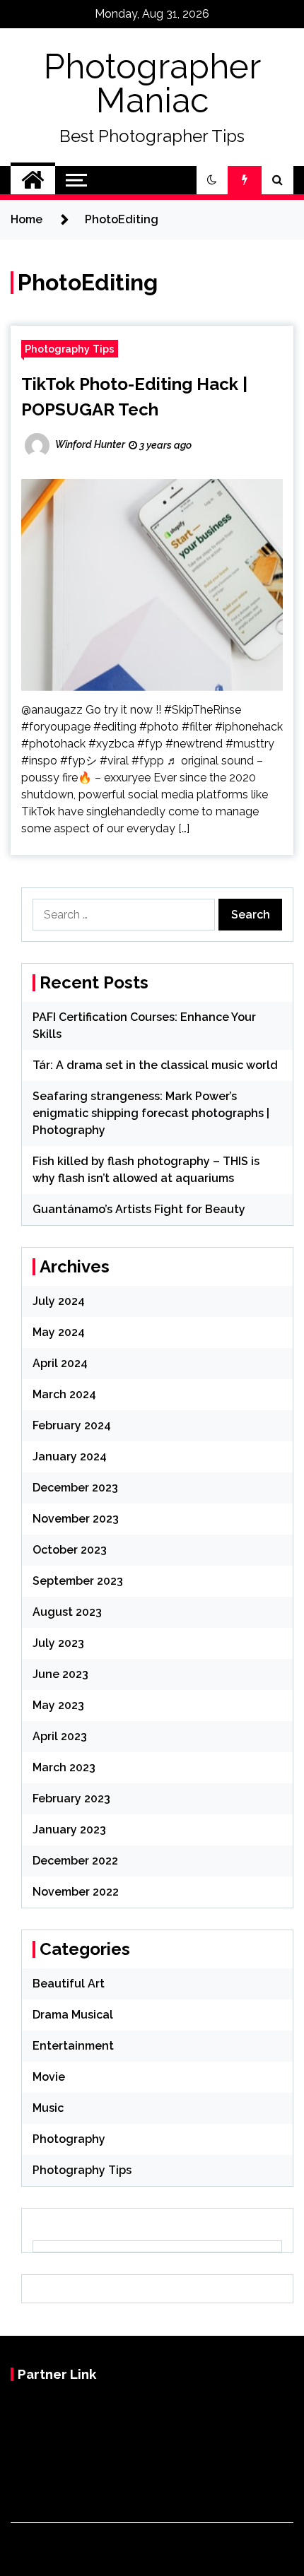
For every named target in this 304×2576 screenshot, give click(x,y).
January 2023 (69, 1830)
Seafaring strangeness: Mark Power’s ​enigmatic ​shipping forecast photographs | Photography (151, 1113)
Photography (69, 2139)
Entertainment (73, 2046)
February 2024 (72, 1425)
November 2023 (76, 1519)
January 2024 (70, 1457)
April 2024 (60, 1363)
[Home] (33, 180)
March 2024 (64, 1394)
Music (48, 2108)
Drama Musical (73, 2015)
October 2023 (70, 1550)
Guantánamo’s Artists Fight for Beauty (139, 1209)
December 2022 (75, 1861)
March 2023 (64, 1767)
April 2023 (60, 1736)
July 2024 (59, 1301)
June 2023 (60, 1674)
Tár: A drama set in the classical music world (155, 1065)
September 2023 (78, 1581)
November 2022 (76, 1892)
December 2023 (75, 1488)
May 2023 (58, 1705)
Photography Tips (70, 349)
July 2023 (58, 1643)
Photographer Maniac (152, 83)
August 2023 (67, 1612)
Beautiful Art (69, 1984)
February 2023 (71, 1798)
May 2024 (59, 1332)
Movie (49, 2077)
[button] (212, 180)
